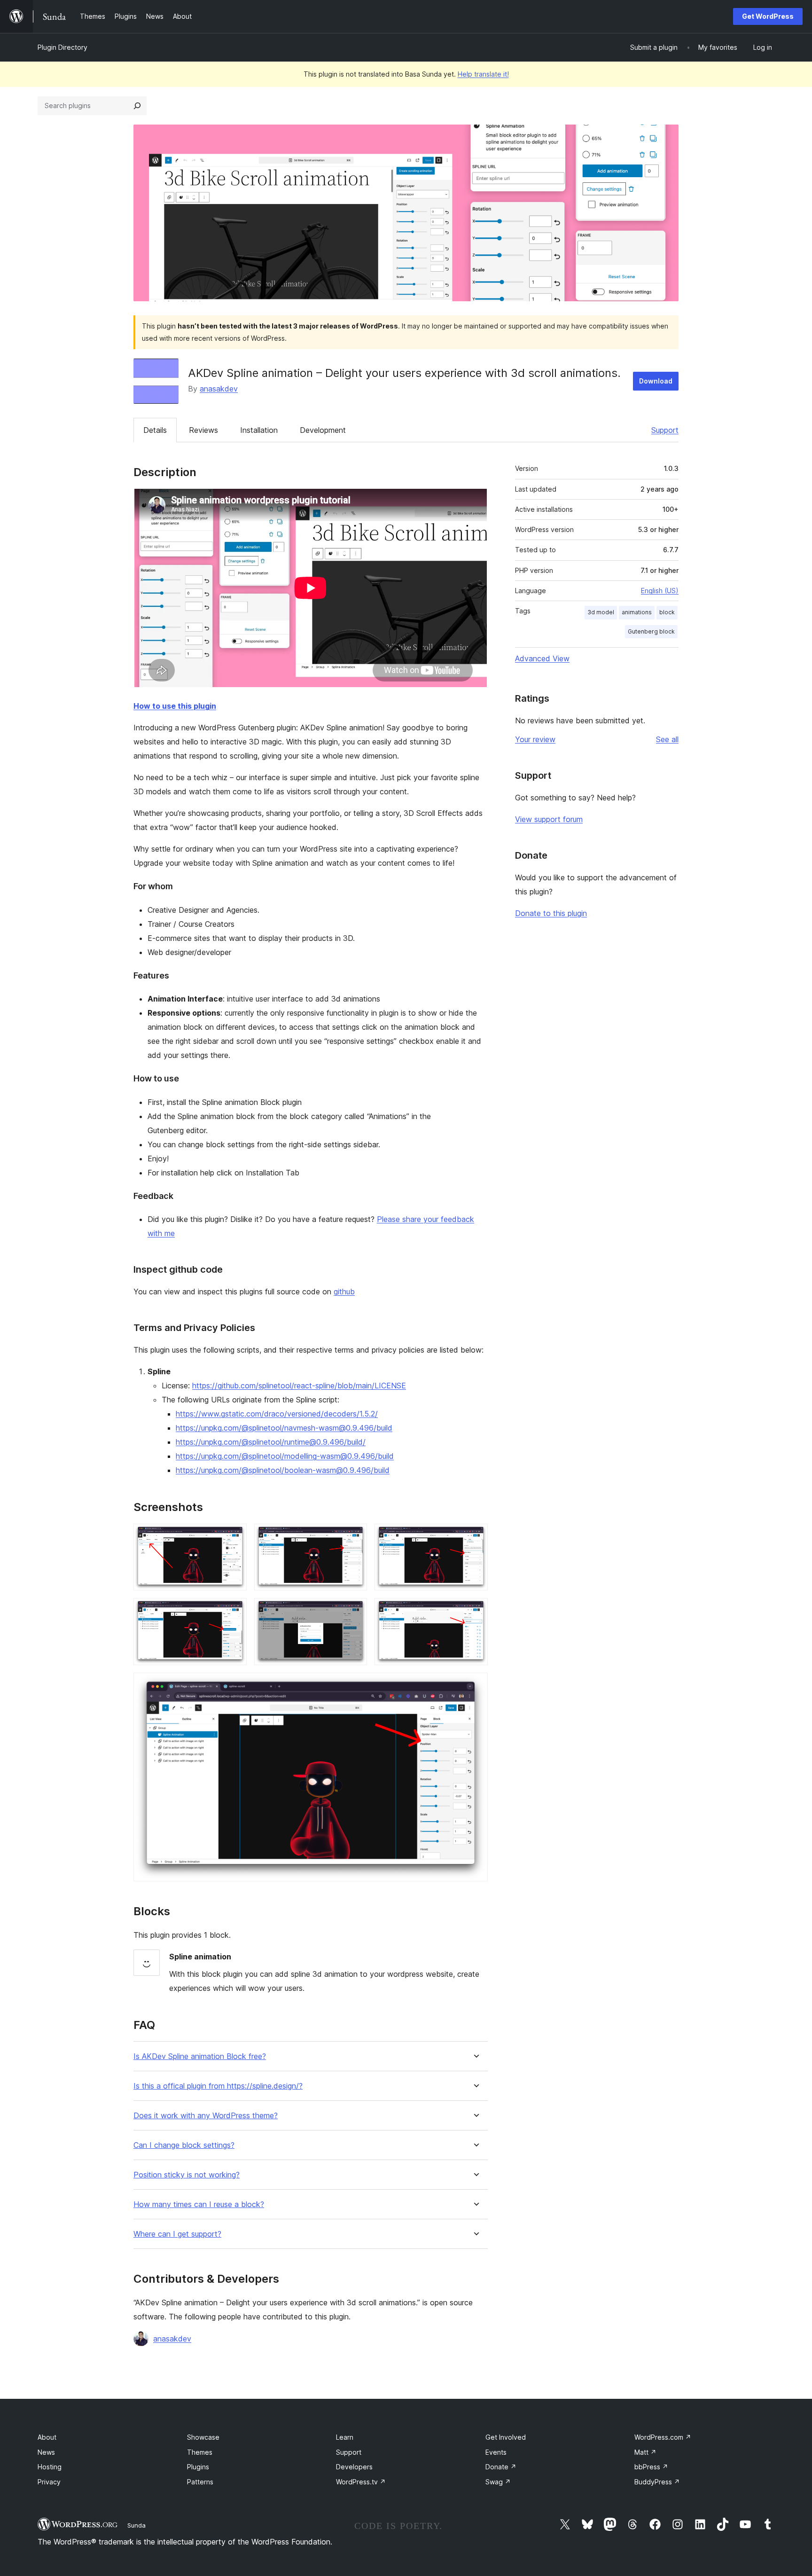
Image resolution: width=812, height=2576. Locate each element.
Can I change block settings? (184, 2145)
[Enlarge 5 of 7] (354, 1611)
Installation (259, 430)
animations (637, 612)
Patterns (200, 2482)
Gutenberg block (651, 631)
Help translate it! (483, 74)
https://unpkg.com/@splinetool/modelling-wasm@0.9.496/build (285, 1456)
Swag (498, 2482)
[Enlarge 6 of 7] (475, 1611)
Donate (501, 2467)
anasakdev (219, 389)
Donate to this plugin (551, 913)
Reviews (203, 430)
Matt (645, 2452)
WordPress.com (663, 2437)
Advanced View (542, 658)
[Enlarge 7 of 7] (475, 1685)
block (667, 612)
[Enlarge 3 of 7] (475, 1536)
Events (496, 2452)
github (344, 1292)
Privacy (49, 2482)
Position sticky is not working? (187, 2175)
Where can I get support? (177, 2234)
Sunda (137, 2525)
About (47, 2437)
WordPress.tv (361, 2482)
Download (656, 381)
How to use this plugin (175, 706)
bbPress (651, 2467)
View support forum (549, 819)
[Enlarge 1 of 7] (234, 1536)
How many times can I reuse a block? (199, 2204)
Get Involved (506, 2437)
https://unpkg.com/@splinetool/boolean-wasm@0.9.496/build (283, 1470)
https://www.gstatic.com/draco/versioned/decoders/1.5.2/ (277, 1414)
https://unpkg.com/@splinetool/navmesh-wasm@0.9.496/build (284, 1428)
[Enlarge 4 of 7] (234, 1611)
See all (667, 739)
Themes (200, 2452)
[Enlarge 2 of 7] (354, 1536)
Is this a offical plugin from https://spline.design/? (218, 2086)
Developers (354, 2467)
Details (155, 430)
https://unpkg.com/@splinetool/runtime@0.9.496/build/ (271, 1442)
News (46, 2452)
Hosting (50, 2467)
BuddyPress (657, 2482)
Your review (535, 739)
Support (665, 430)
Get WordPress (768, 16)
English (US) (660, 591)
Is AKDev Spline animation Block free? (200, 2056)
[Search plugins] (137, 106)
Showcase (203, 2437)
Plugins (198, 2467)
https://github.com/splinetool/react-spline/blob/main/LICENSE (299, 1386)
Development (323, 430)
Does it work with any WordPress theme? (206, 2116)
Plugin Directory (62, 47)
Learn (345, 2437)
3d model (601, 612)
